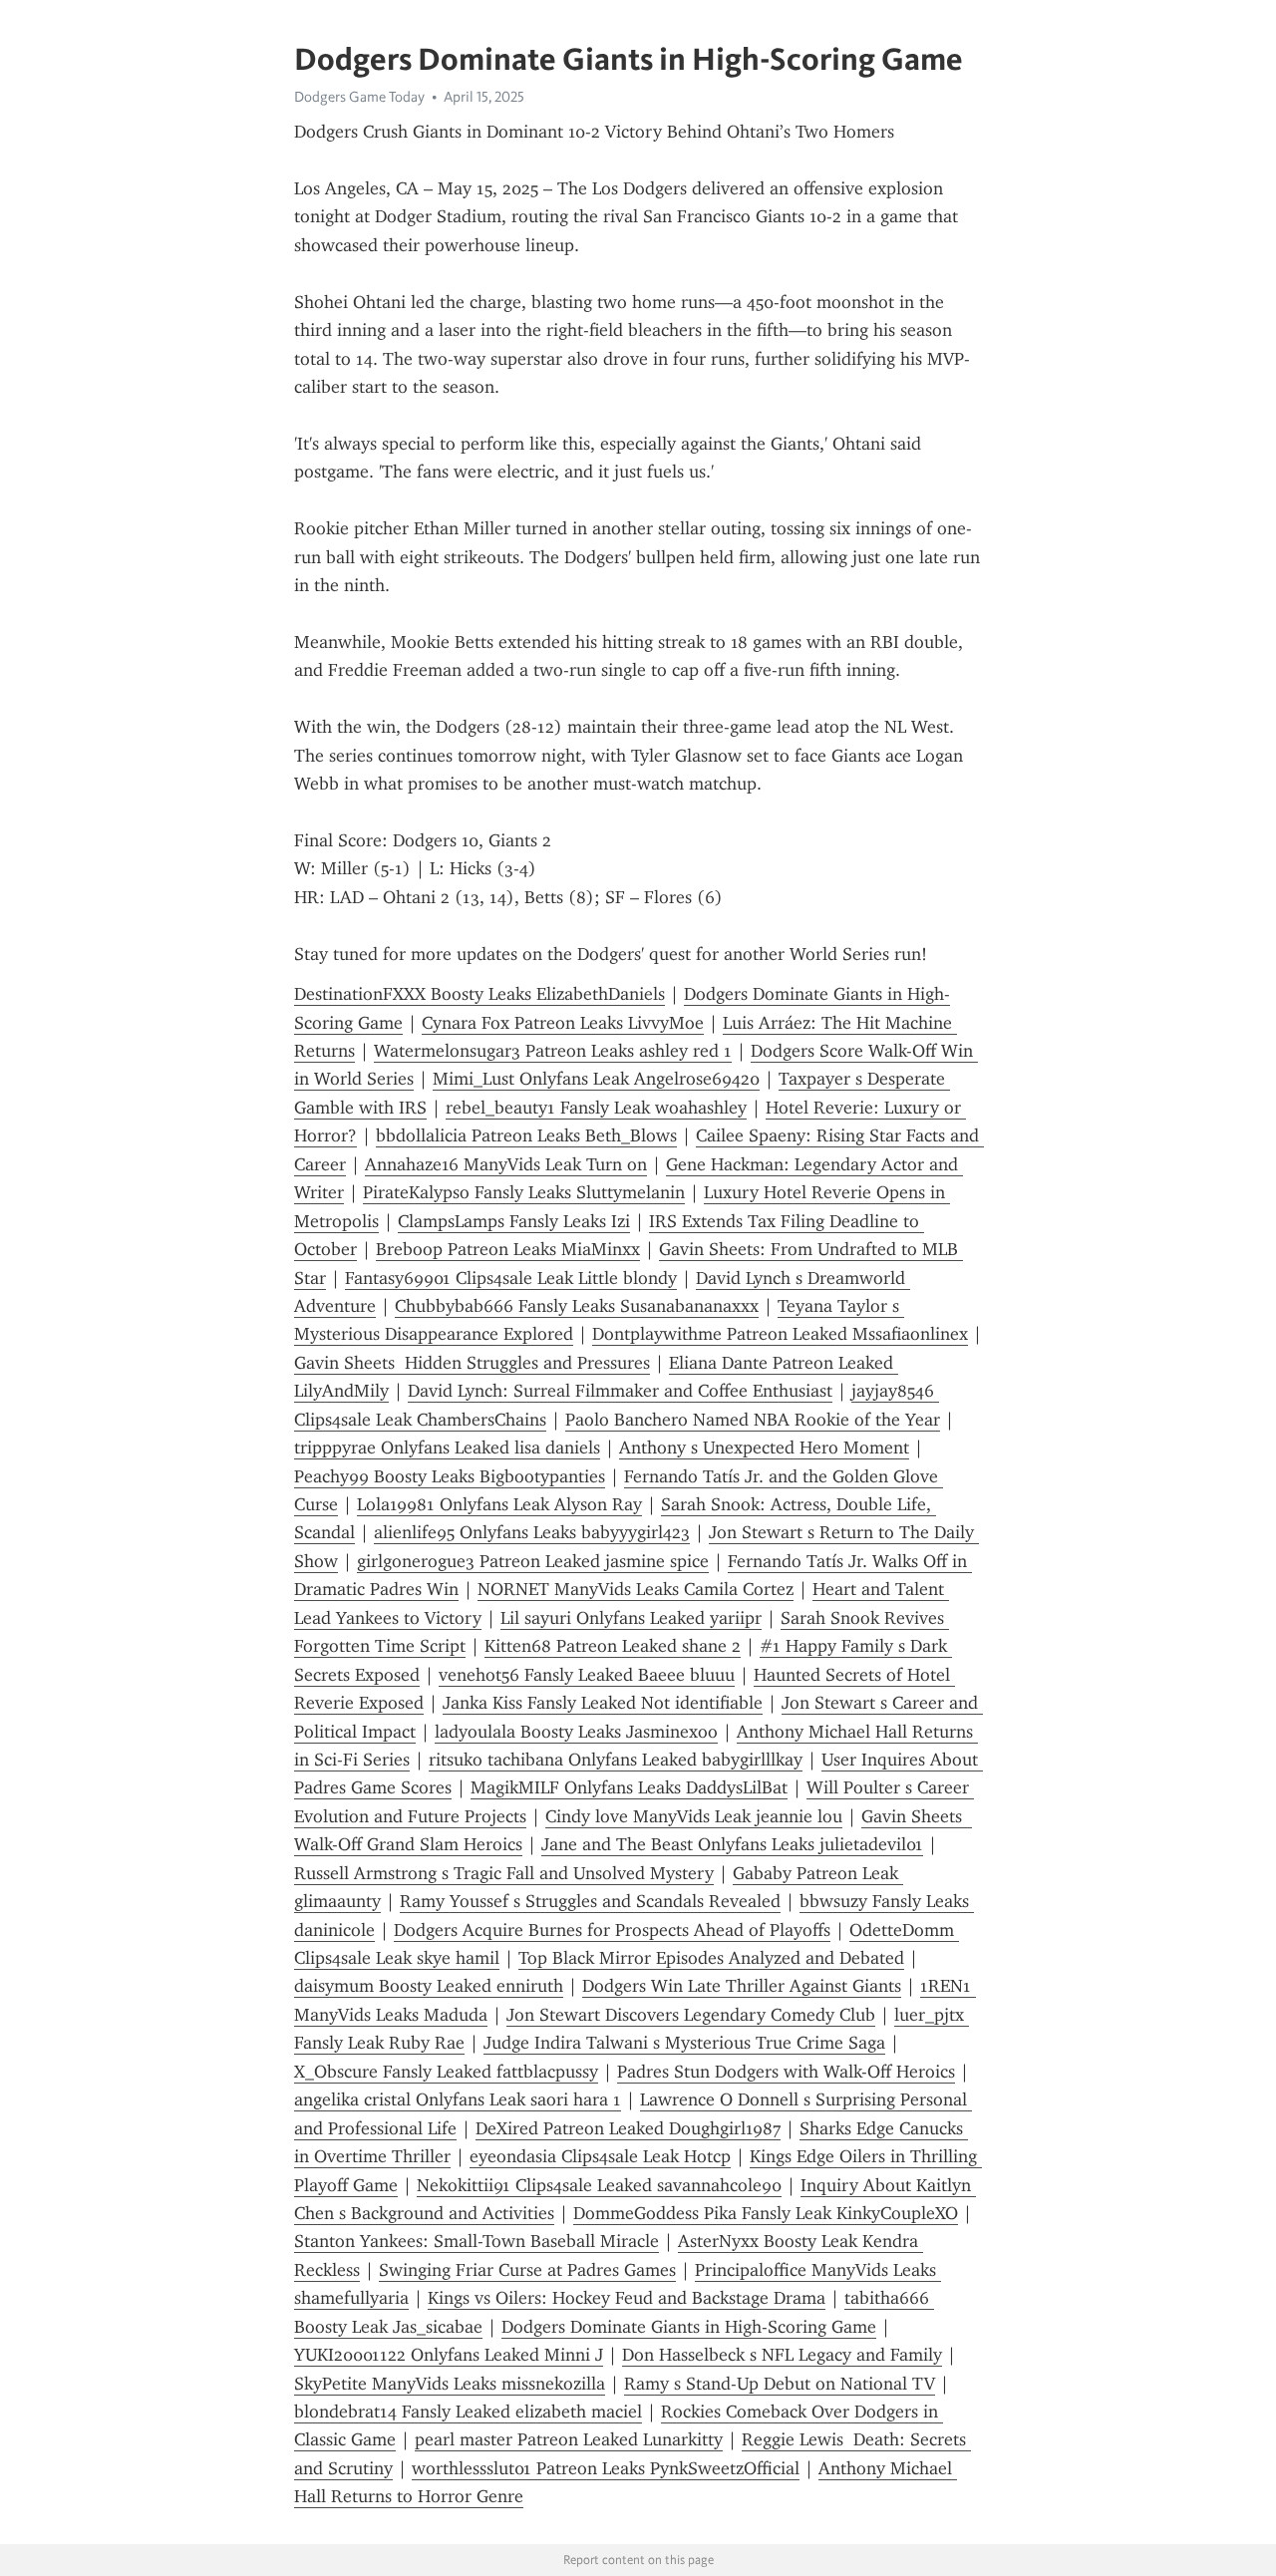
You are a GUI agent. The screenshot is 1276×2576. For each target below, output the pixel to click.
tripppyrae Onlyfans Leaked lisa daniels (447, 1448)
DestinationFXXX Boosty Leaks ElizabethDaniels (479, 994)
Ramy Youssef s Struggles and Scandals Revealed (590, 1901)
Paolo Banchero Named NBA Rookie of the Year (753, 1420)
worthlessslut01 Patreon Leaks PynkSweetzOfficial (606, 2468)
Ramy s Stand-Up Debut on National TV (780, 2384)
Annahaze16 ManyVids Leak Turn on (506, 1164)
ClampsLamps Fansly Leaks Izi (514, 1221)
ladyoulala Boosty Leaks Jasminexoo (576, 1732)
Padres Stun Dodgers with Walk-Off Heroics (786, 2072)
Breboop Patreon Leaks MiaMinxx (508, 1249)
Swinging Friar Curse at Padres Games (527, 2270)
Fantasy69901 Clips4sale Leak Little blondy (511, 1278)
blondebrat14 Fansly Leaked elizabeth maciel (468, 2412)
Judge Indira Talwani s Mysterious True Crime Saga (684, 2043)
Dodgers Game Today (359, 97)
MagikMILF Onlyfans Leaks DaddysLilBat (629, 1787)
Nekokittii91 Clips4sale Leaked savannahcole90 (599, 2185)
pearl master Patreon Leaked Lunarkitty (569, 2439)
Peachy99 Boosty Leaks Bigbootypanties (450, 1476)
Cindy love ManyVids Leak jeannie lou (694, 1816)
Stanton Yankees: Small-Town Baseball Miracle (477, 2241)
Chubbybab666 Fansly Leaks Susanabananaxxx (577, 1306)
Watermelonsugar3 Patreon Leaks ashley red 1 (553, 1051)
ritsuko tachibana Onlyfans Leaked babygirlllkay (616, 1760)
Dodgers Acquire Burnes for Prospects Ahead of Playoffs (612, 1930)
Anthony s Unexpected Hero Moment (764, 1448)
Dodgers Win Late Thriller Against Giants (742, 1986)
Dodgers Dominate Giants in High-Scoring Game (689, 2327)
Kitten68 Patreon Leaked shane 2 (613, 1646)
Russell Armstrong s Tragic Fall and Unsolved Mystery (504, 1873)
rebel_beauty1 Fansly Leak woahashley (596, 1108)
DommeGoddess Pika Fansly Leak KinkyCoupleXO (766, 2213)
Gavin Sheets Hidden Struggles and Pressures (472, 1363)
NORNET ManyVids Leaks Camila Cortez (636, 1589)
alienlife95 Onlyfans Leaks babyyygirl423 (532, 1532)
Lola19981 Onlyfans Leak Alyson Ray (499, 1504)
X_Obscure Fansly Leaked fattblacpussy (446, 2072)
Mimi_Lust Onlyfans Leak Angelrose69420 (596, 1079)
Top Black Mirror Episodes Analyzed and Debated (711, 1958)
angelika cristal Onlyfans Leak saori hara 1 (458, 2099)
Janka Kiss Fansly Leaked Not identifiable (603, 1703)
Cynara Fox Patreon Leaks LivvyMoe (563, 1023)
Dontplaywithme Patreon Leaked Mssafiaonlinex (780, 1334)
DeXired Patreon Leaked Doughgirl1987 (628, 2128)
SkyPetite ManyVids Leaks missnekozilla (450, 2384)
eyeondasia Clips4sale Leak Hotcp (600, 2156)
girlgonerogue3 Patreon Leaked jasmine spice (533, 1561)
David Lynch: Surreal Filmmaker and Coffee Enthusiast (620, 1391)
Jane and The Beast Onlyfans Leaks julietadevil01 (732, 1844)
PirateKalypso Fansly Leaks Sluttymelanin (524, 1192)
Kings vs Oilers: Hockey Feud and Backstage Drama (627, 2298)
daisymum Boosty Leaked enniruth (429, 1986)
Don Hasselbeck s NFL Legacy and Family (782, 2355)
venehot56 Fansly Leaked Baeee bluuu (587, 1675)
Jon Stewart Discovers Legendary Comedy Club (691, 2015)
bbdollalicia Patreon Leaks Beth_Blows (526, 1135)
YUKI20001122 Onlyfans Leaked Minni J (449, 2355)
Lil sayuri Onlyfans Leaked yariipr (631, 1618)
